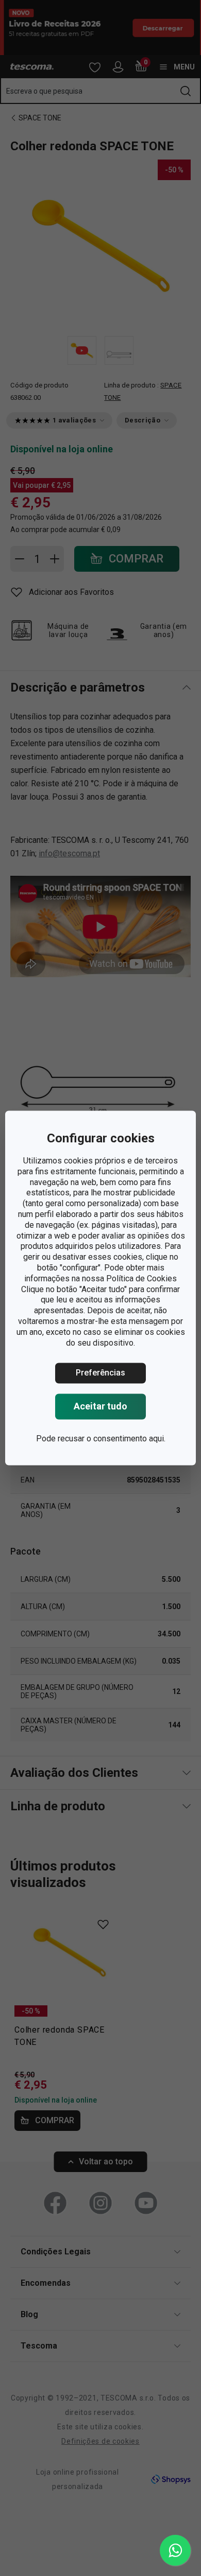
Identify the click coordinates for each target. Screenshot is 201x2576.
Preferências (100, 1373)
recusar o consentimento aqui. (112, 1439)
